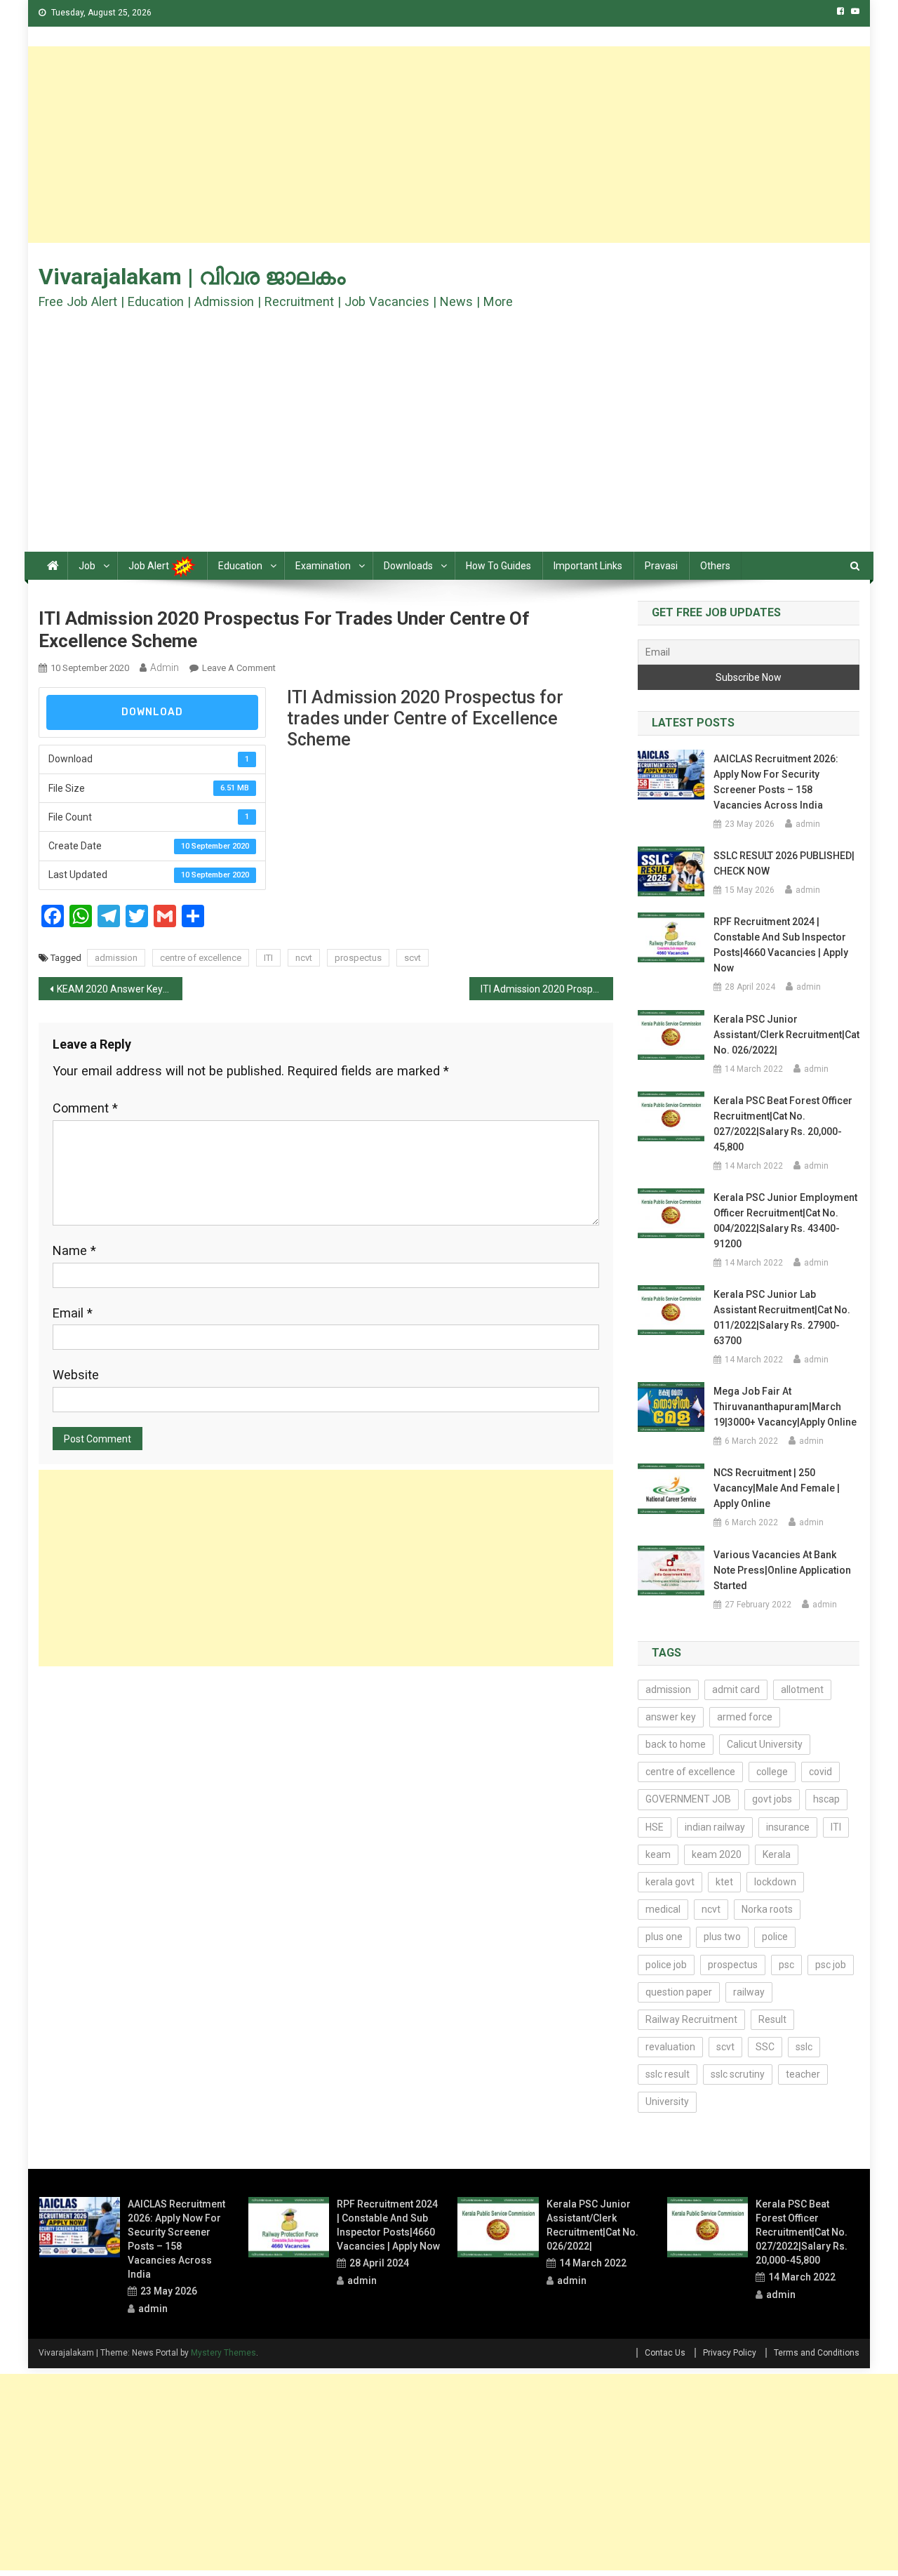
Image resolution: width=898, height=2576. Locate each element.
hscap (826, 1799)
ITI (268, 958)
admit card (736, 1689)
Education (240, 566)
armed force (745, 1717)
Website (76, 1375)
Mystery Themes (223, 2353)
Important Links (588, 566)
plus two (722, 1937)
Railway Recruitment (691, 2019)
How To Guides (498, 566)
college (772, 1772)
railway (749, 1992)
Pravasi (661, 566)
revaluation (670, 2047)
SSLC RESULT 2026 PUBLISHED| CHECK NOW (784, 863)
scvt (413, 958)
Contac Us (665, 2353)
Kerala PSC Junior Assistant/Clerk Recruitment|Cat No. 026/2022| (786, 1035)
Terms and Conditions (817, 2353)
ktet (724, 1882)
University (667, 2102)
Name (74, 1250)
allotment (802, 1689)
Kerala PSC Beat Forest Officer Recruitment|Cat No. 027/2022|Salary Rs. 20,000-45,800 (783, 1124)
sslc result (668, 2074)
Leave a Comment (239, 668)
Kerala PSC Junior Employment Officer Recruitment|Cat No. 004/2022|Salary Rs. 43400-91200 (785, 1221)
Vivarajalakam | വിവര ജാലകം (192, 277)
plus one (664, 1937)
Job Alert (150, 566)
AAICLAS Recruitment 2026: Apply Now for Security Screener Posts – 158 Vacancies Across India (776, 782)
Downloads (408, 566)
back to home (676, 1744)
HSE (655, 1827)
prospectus (358, 958)
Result (772, 2019)
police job (666, 1965)
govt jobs (772, 1799)
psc (786, 1965)
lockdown (775, 1882)
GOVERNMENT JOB (688, 1799)
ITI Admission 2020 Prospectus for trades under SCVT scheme (547, 989)
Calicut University (765, 1744)
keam (658, 1854)
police (775, 1937)
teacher (803, 2074)
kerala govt (670, 1882)
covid (820, 1772)
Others (715, 566)
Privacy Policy (730, 2353)
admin (165, 668)
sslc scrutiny (738, 2074)
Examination (323, 566)
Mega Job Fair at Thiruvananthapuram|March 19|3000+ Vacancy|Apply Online (785, 1407)
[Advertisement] (449, 145)
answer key (671, 1717)
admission (116, 958)
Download (152, 712)
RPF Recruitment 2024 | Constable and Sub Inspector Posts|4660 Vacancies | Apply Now (781, 945)
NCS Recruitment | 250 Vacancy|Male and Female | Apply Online (777, 1488)
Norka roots (767, 1909)
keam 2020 (717, 1854)
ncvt (304, 958)
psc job (831, 1965)
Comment (85, 1108)
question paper (679, 1992)
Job (87, 566)
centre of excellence (201, 958)
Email (73, 1313)
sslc (804, 2047)
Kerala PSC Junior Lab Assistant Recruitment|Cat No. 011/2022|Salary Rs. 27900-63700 (782, 1317)
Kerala (777, 1854)
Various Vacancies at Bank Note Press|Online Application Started (782, 1570)
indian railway (715, 1827)
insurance (788, 1827)
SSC (765, 2047)
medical (663, 1909)
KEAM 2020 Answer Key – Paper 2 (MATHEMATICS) (120, 989)
